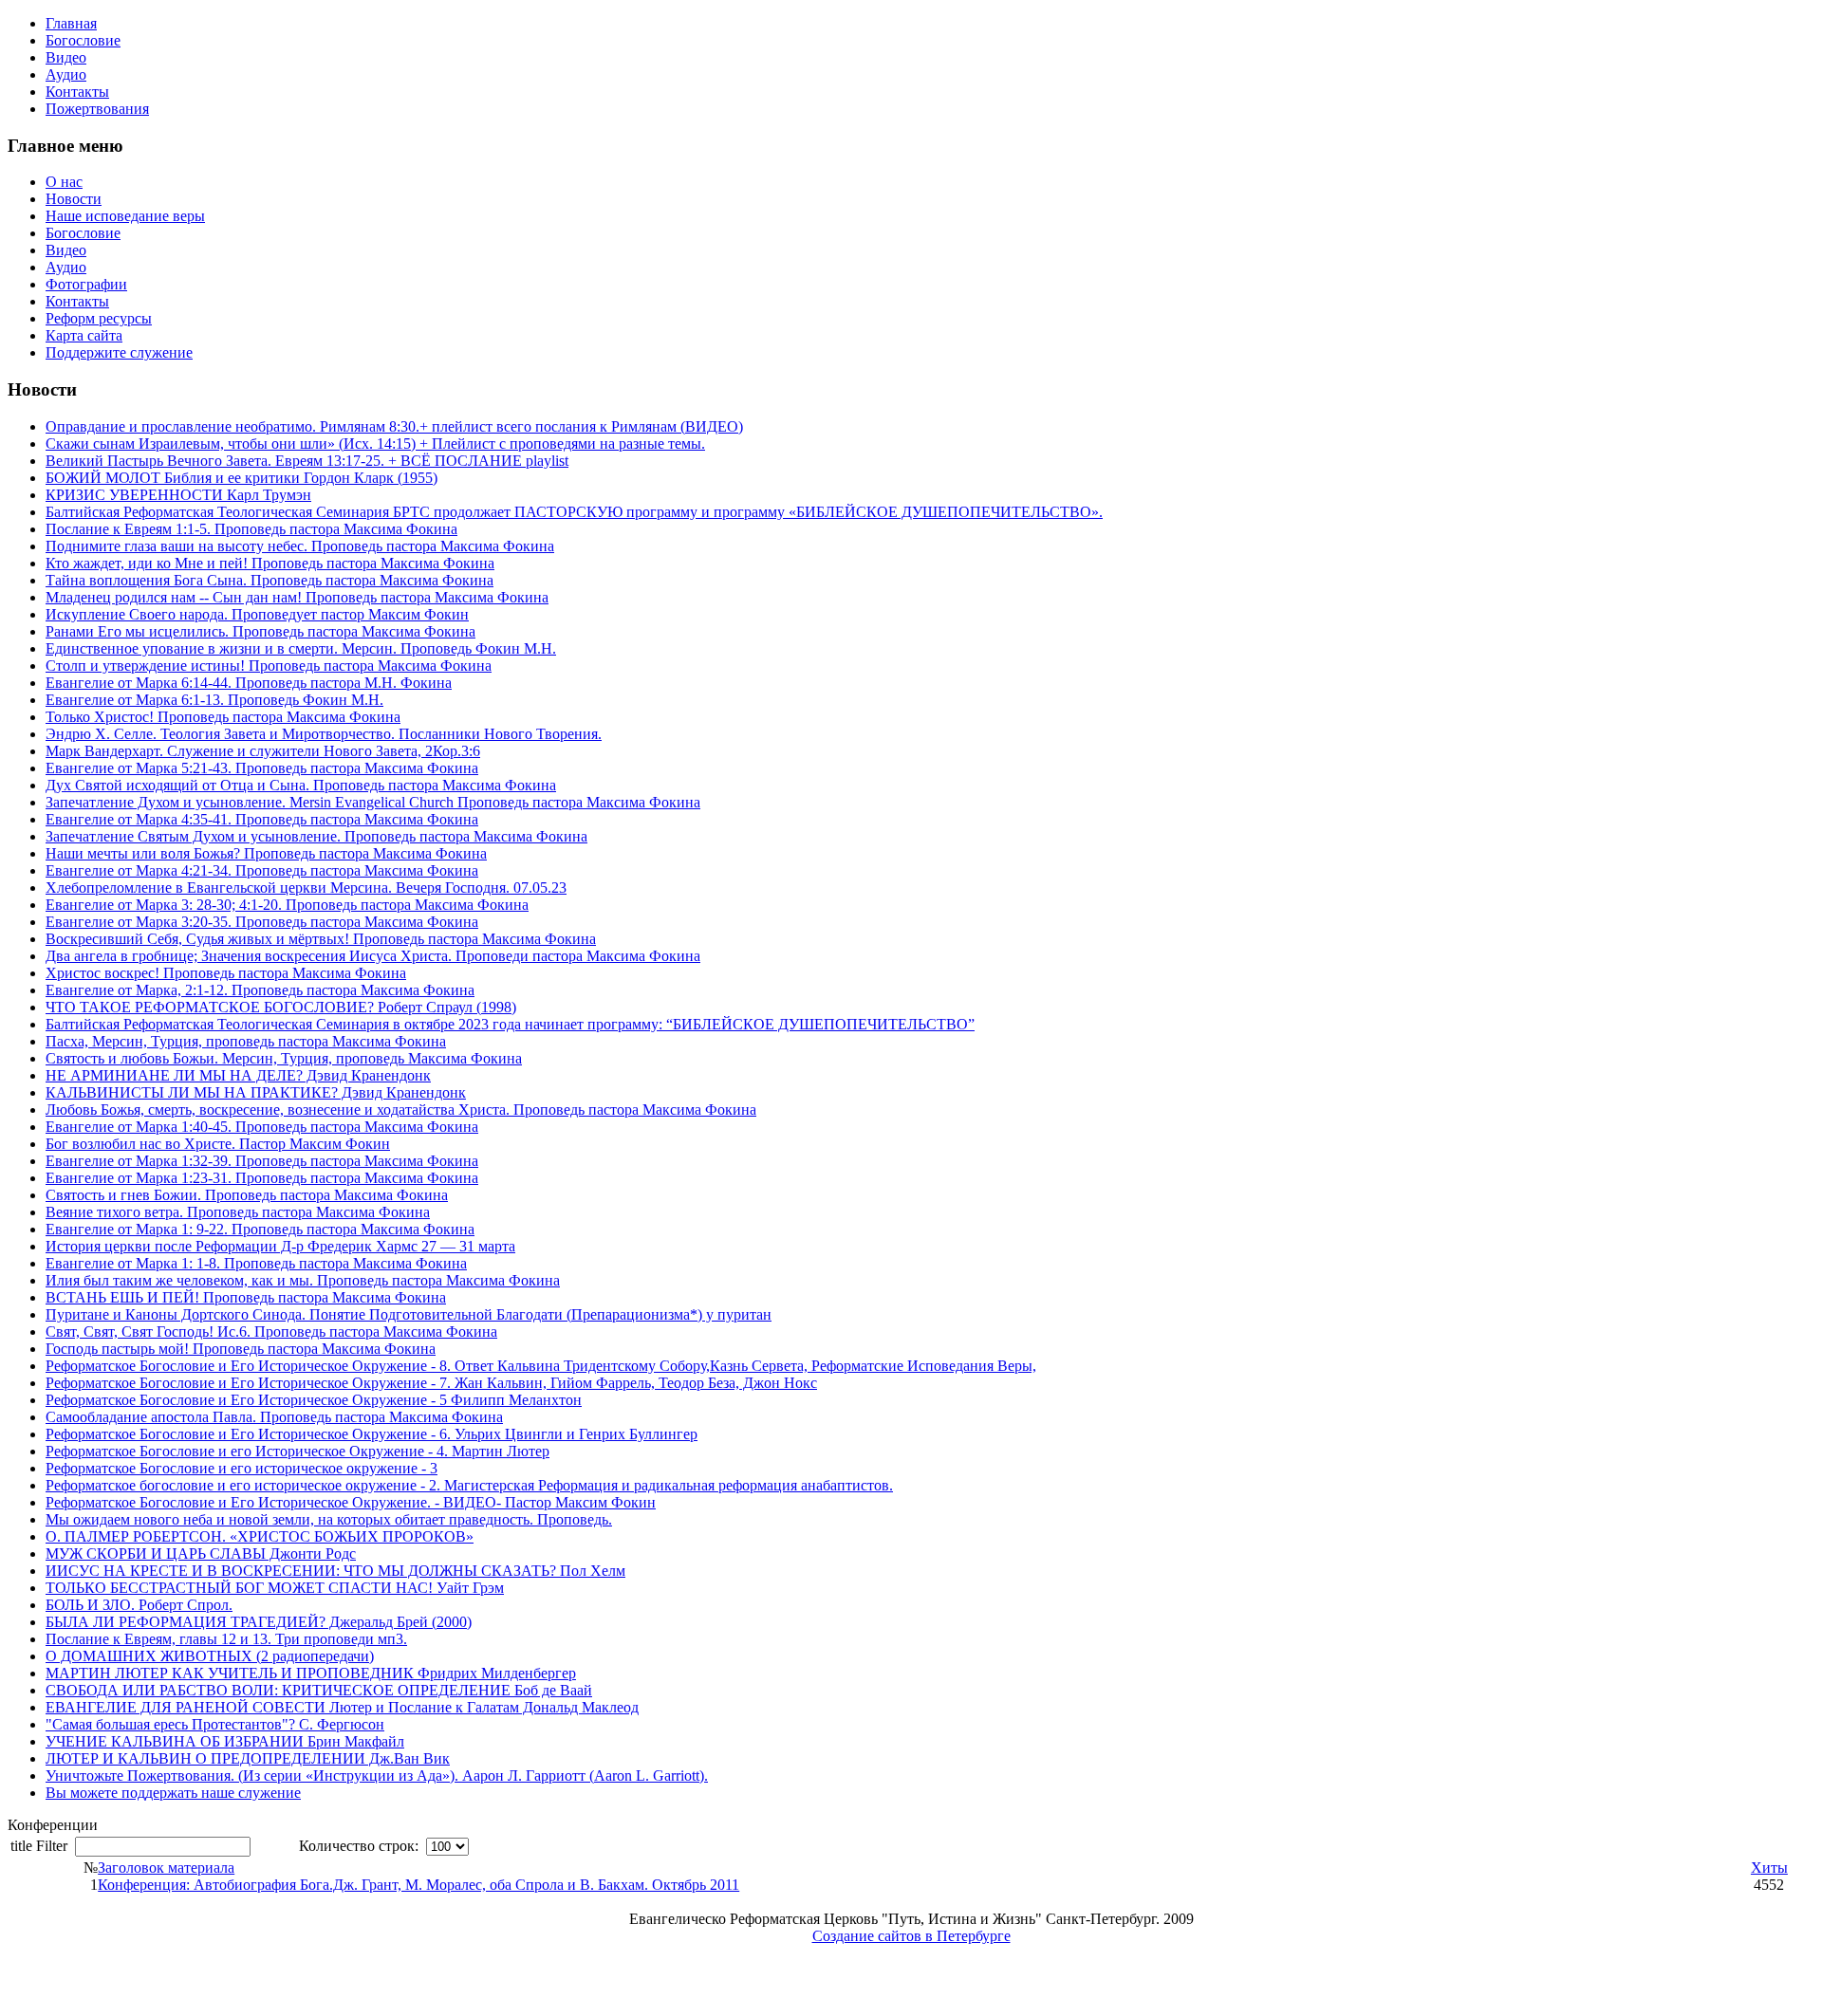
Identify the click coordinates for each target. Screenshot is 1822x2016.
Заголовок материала (166, 1868)
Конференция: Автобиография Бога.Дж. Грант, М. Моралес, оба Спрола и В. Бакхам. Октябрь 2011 (418, 1885)
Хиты (1769, 1868)
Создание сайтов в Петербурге (911, 1936)
